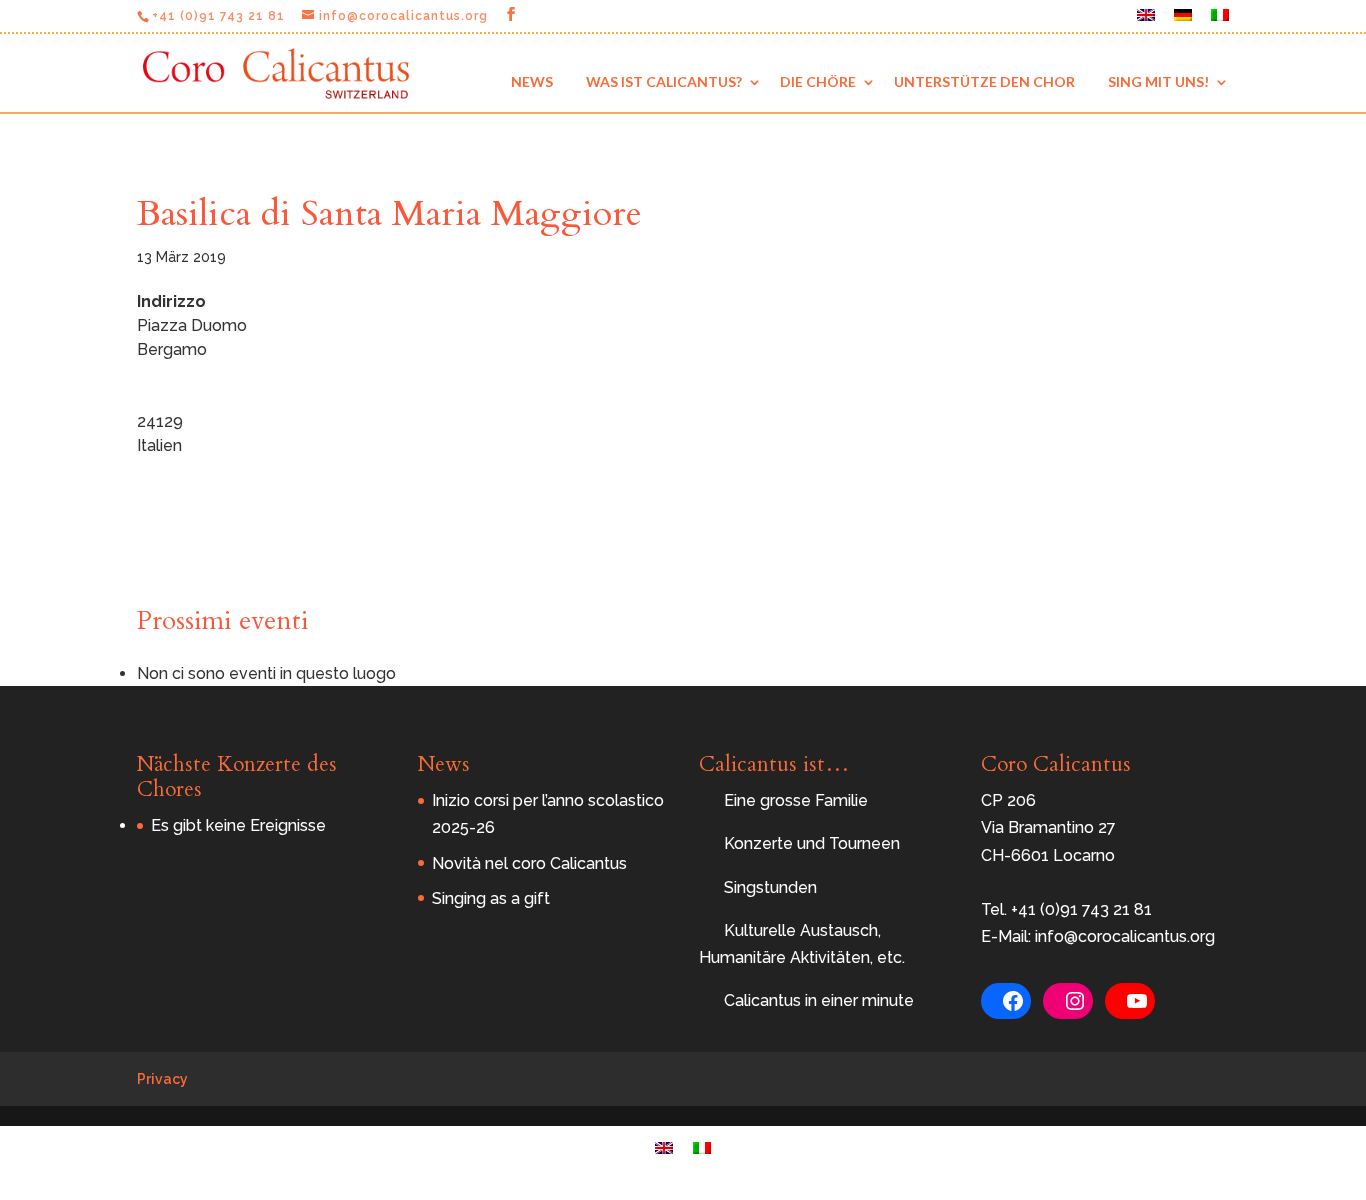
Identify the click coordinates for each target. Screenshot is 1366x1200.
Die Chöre (818, 81)
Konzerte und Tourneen (812, 843)
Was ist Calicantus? (664, 81)
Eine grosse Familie (796, 800)
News (532, 81)
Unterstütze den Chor (984, 81)
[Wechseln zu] (1146, 20)
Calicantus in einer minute (819, 1000)
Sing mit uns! (1158, 81)
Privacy (162, 1079)
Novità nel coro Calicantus (529, 863)
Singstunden (770, 887)
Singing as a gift (491, 898)
